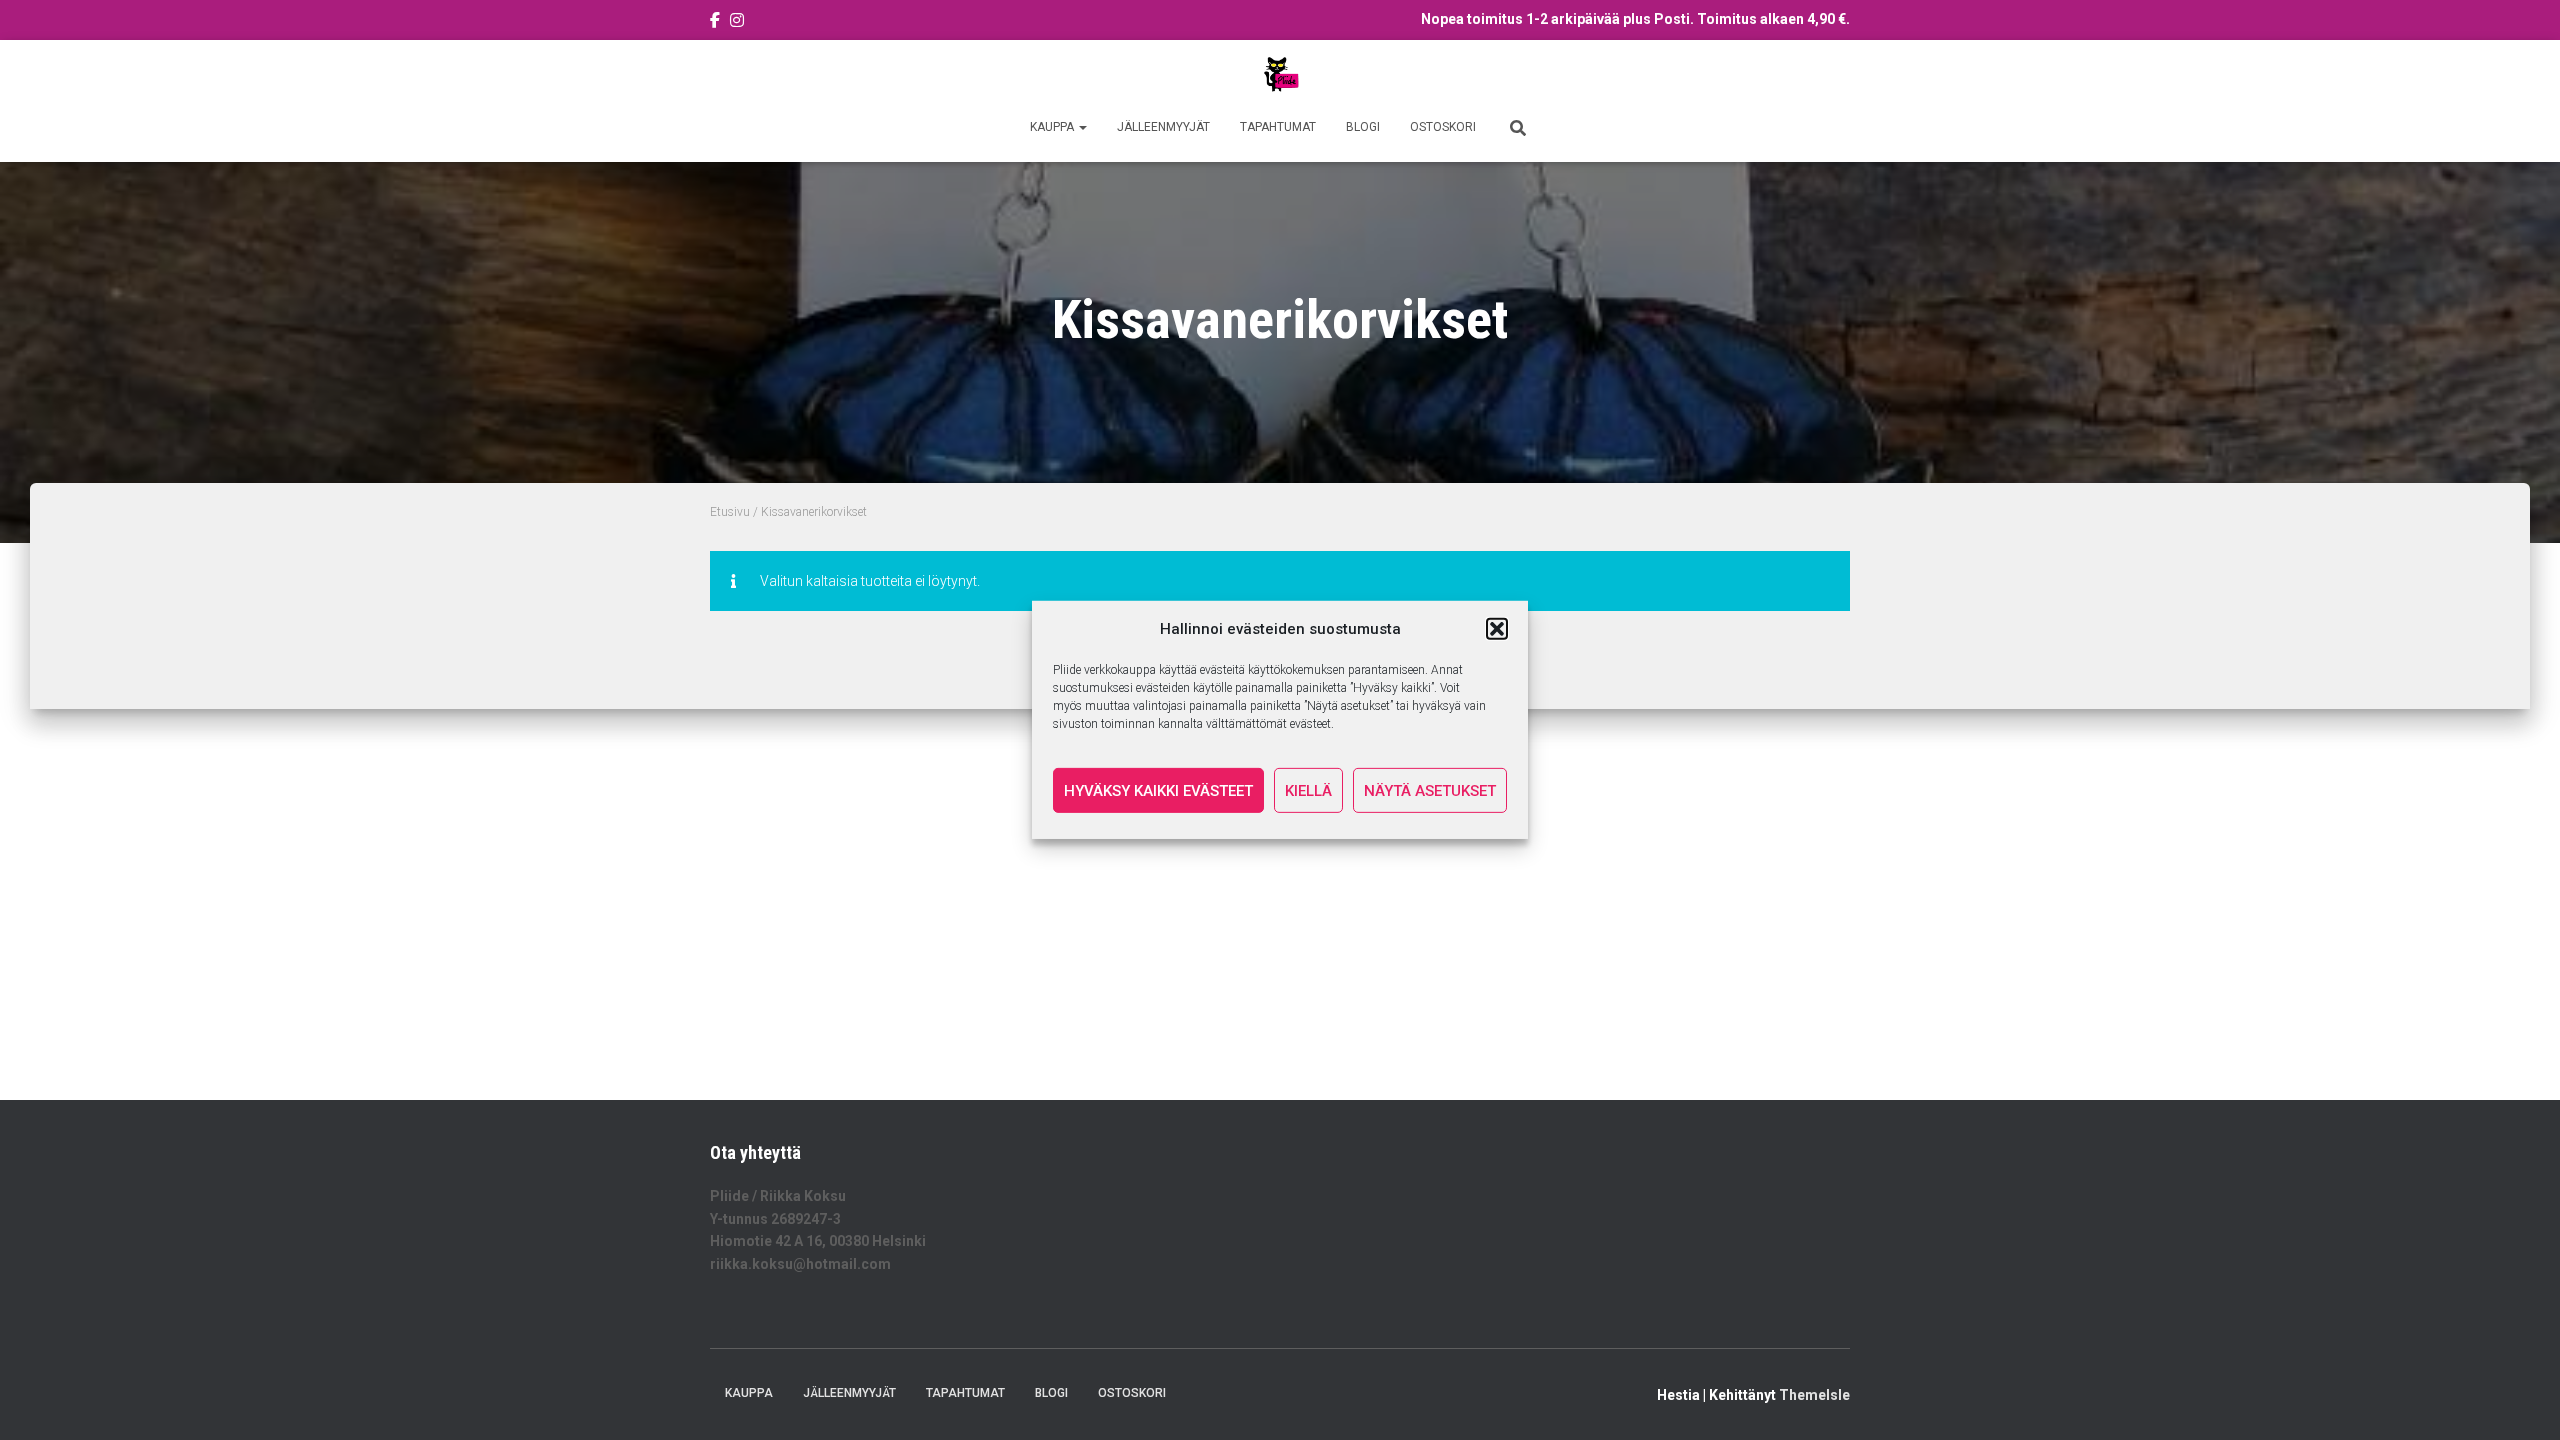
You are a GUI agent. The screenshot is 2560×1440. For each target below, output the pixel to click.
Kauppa (1053, 127)
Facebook (715, 23)
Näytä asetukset (1430, 791)
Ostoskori (1443, 127)
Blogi (1363, 127)
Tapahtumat (1278, 127)
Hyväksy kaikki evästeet (1158, 791)
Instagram (737, 23)
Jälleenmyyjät (1163, 127)
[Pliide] (1280, 75)
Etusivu (730, 512)
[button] (1497, 629)
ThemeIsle (1814, 1395)
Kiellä (1308, 791)
